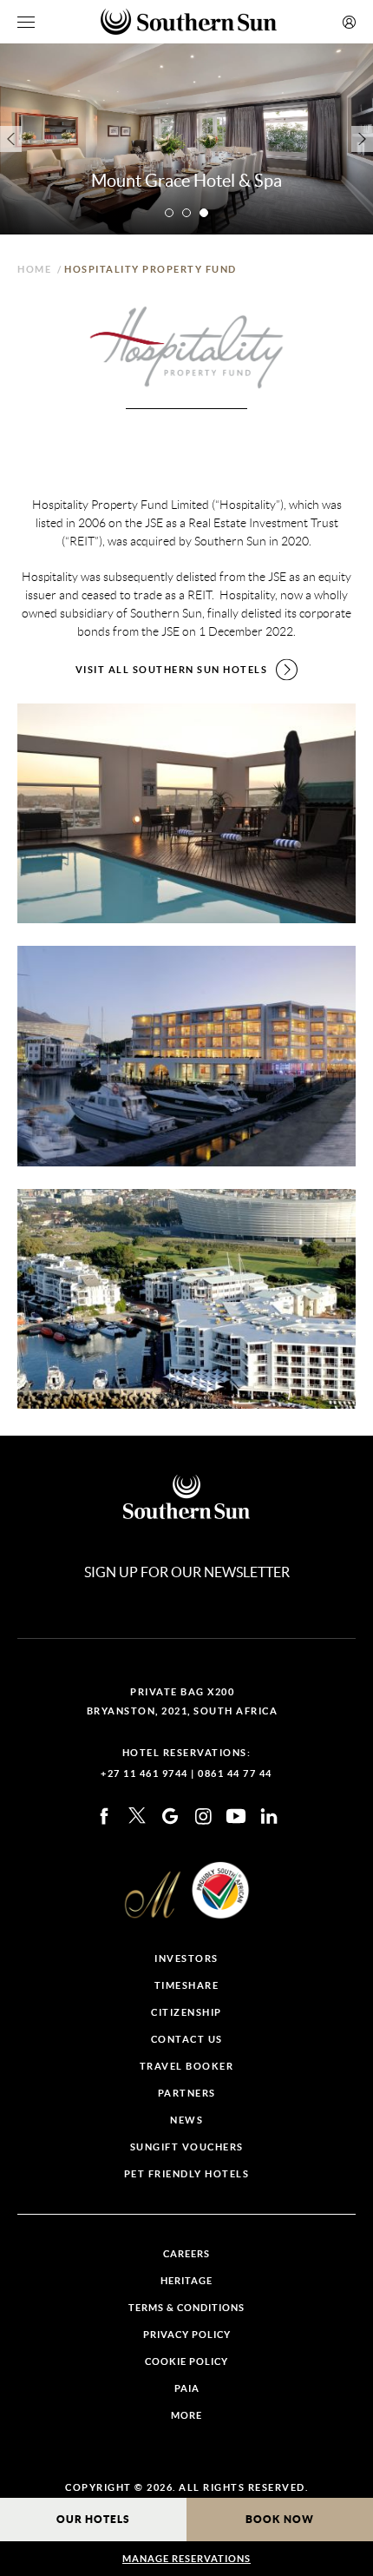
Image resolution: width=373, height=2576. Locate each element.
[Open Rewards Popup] (349, 22)
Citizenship (186, 2013)
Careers (186, 2254)
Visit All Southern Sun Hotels (172, 670)
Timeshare (187, 1986)
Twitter (137, 1816)
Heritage (186, 2281)
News (186, 2120)
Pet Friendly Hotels (187, 2174)
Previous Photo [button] (11, 139)
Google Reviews (170, 1816)
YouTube (236, 1816)
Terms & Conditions (186, 2308)
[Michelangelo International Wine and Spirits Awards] (153, 1895)
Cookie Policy (186, 2362)
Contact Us (187, 2040)
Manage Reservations (186, 2559)
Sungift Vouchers (187, 2147)
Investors (186, 1959)
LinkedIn (269, 1816)
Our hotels (93, 2519)
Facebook (104, 1816)
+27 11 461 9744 (144, 1773)
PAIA (187, 2389)
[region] (26, 22)
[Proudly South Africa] (220, 1890)
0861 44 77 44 (235, 1773)
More (186, 2416)
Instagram (203, 1816)
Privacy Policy (187, 2335)
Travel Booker (187, 2067)
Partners (187, 2094)
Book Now (280, 2519)
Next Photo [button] (362, 139)
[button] (169, 213)
